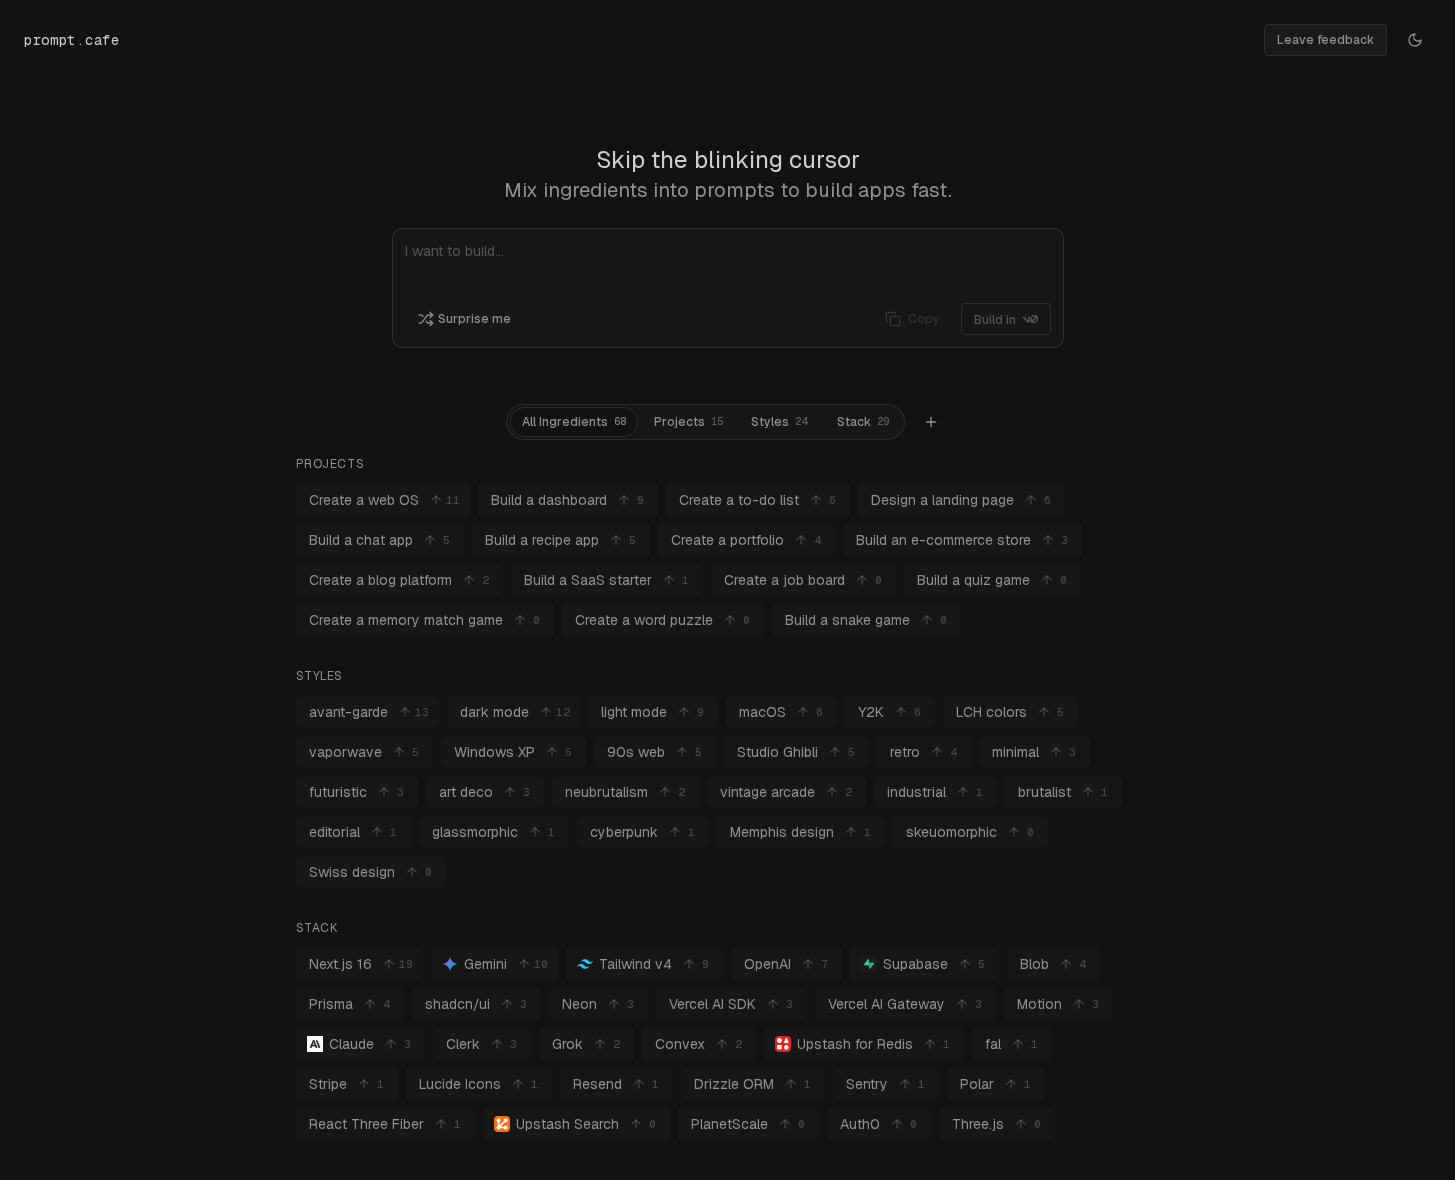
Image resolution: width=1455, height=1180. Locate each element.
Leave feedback (1325, 40)
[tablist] (705, 422)
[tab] (574, 422)
